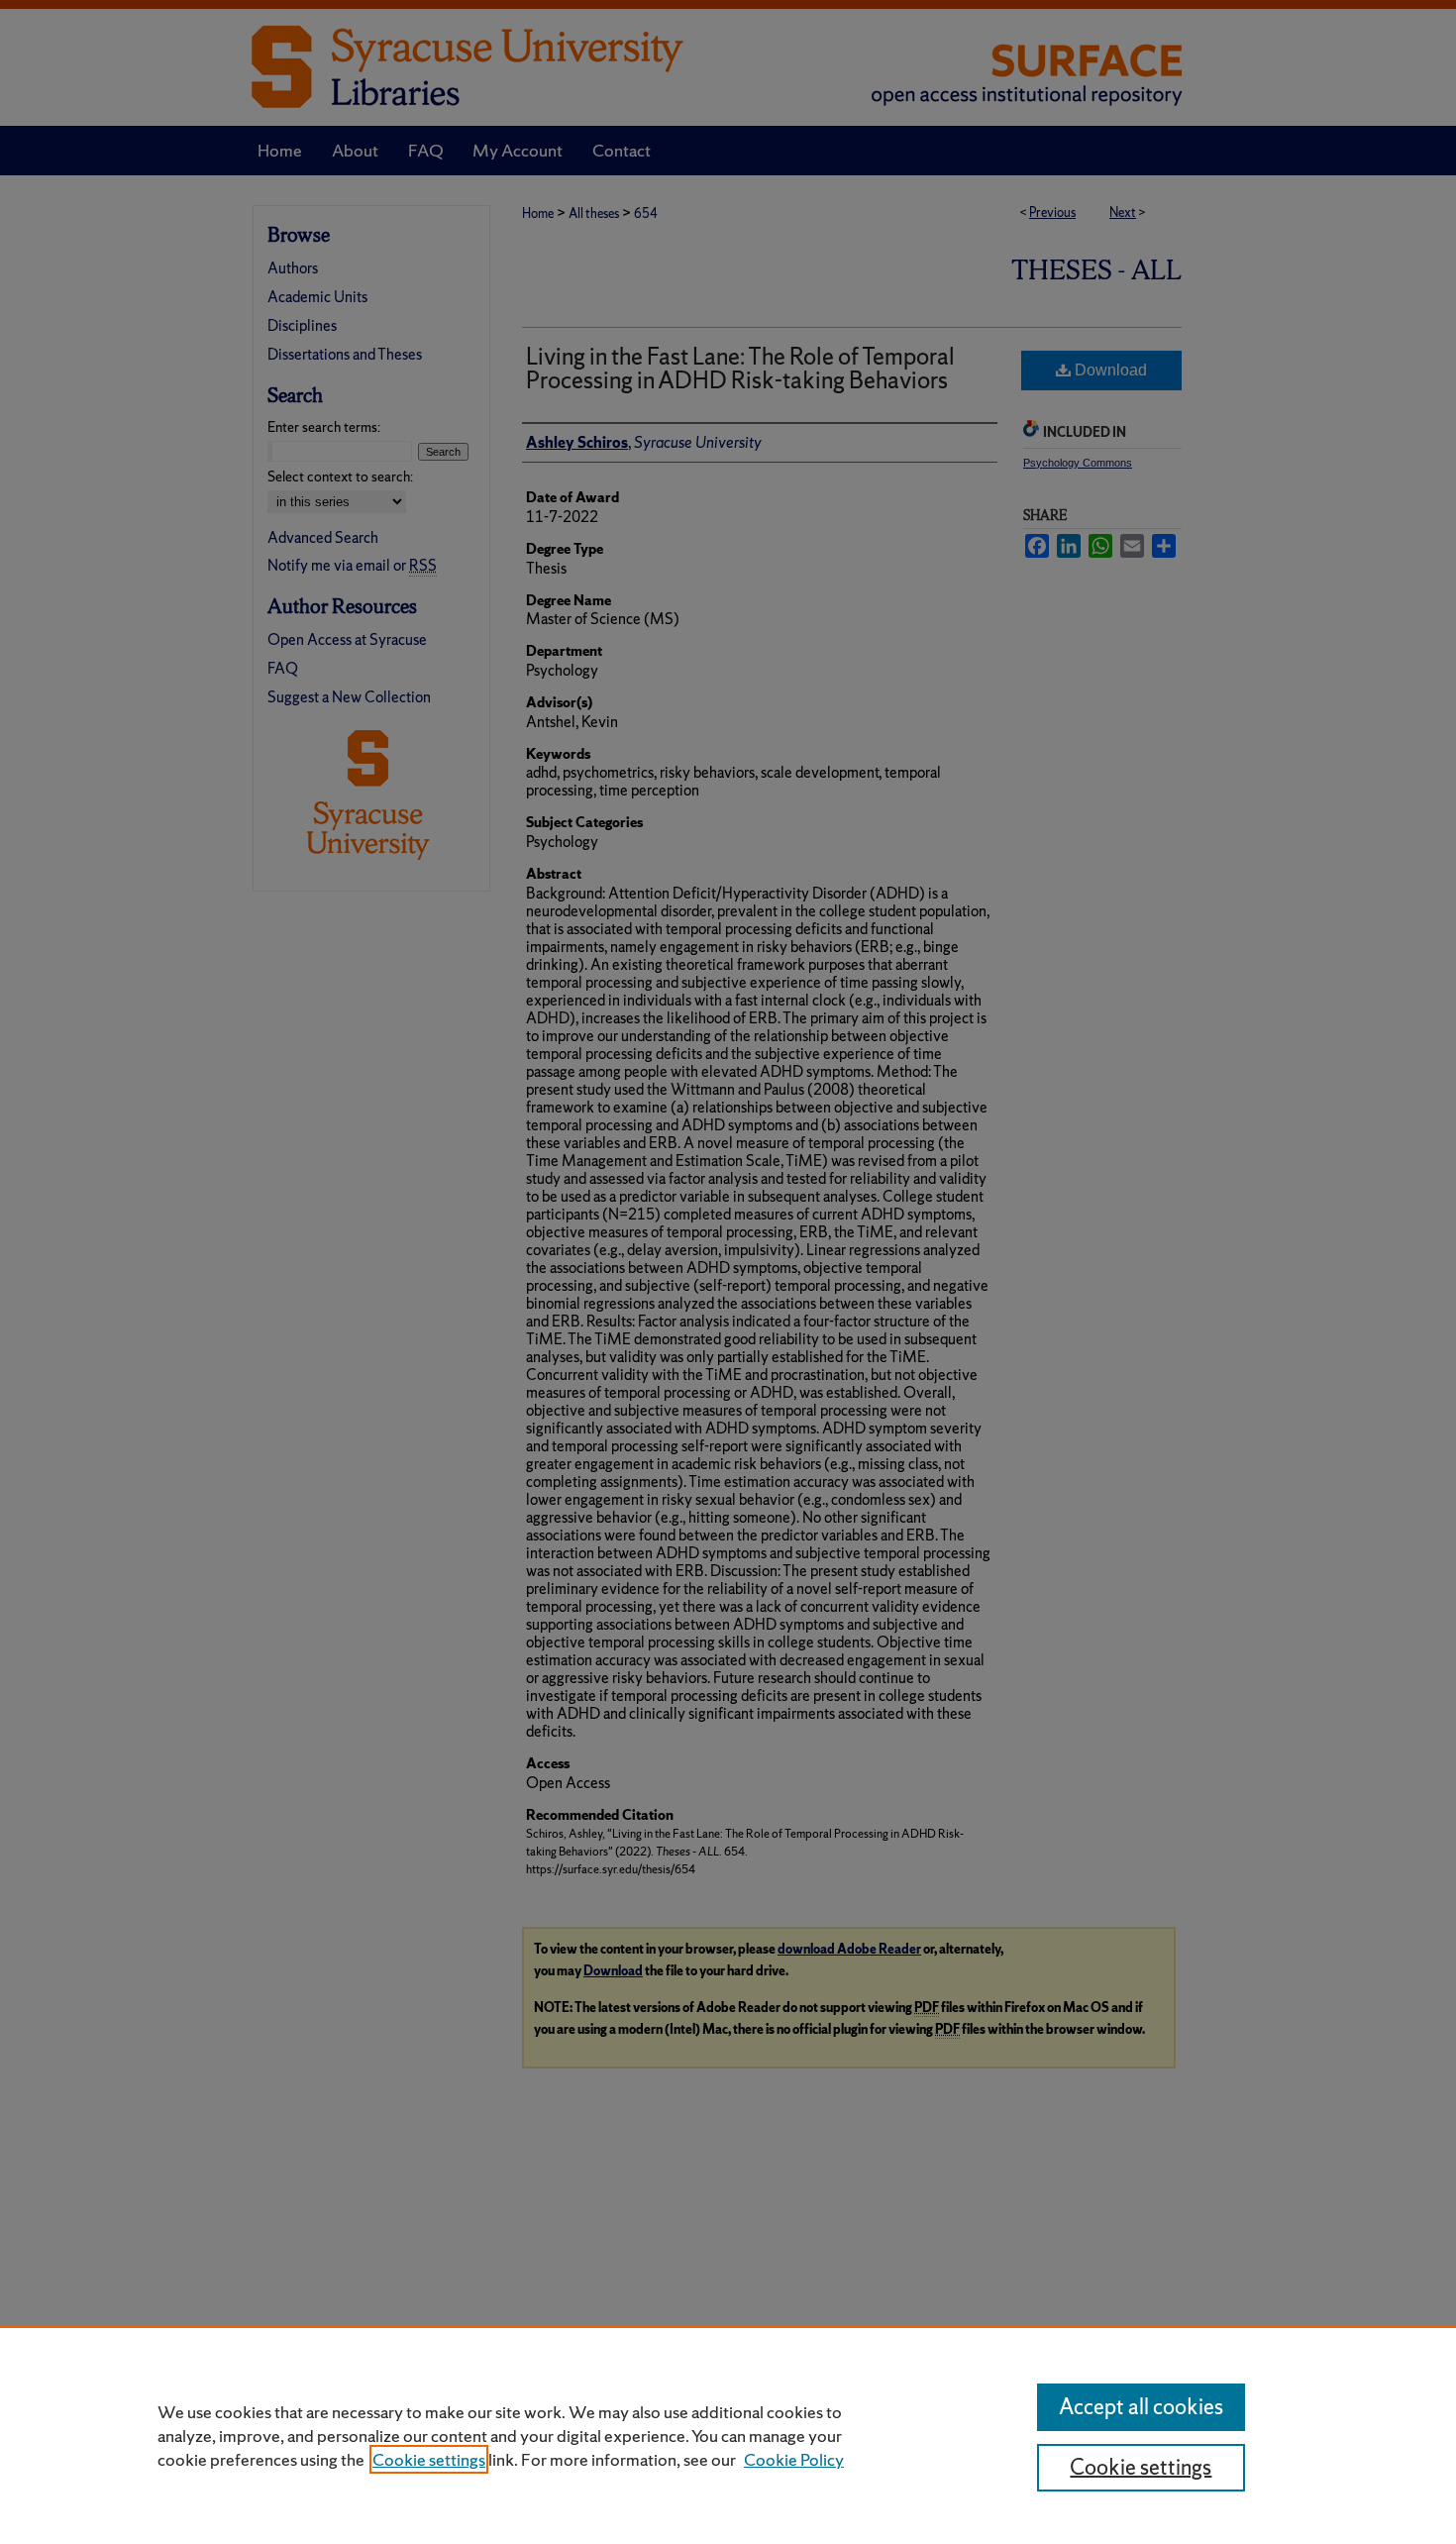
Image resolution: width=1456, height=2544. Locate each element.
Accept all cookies (1141, 2407)
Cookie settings (429, 2459)
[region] (728, 2435)
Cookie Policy (794, 2459)
